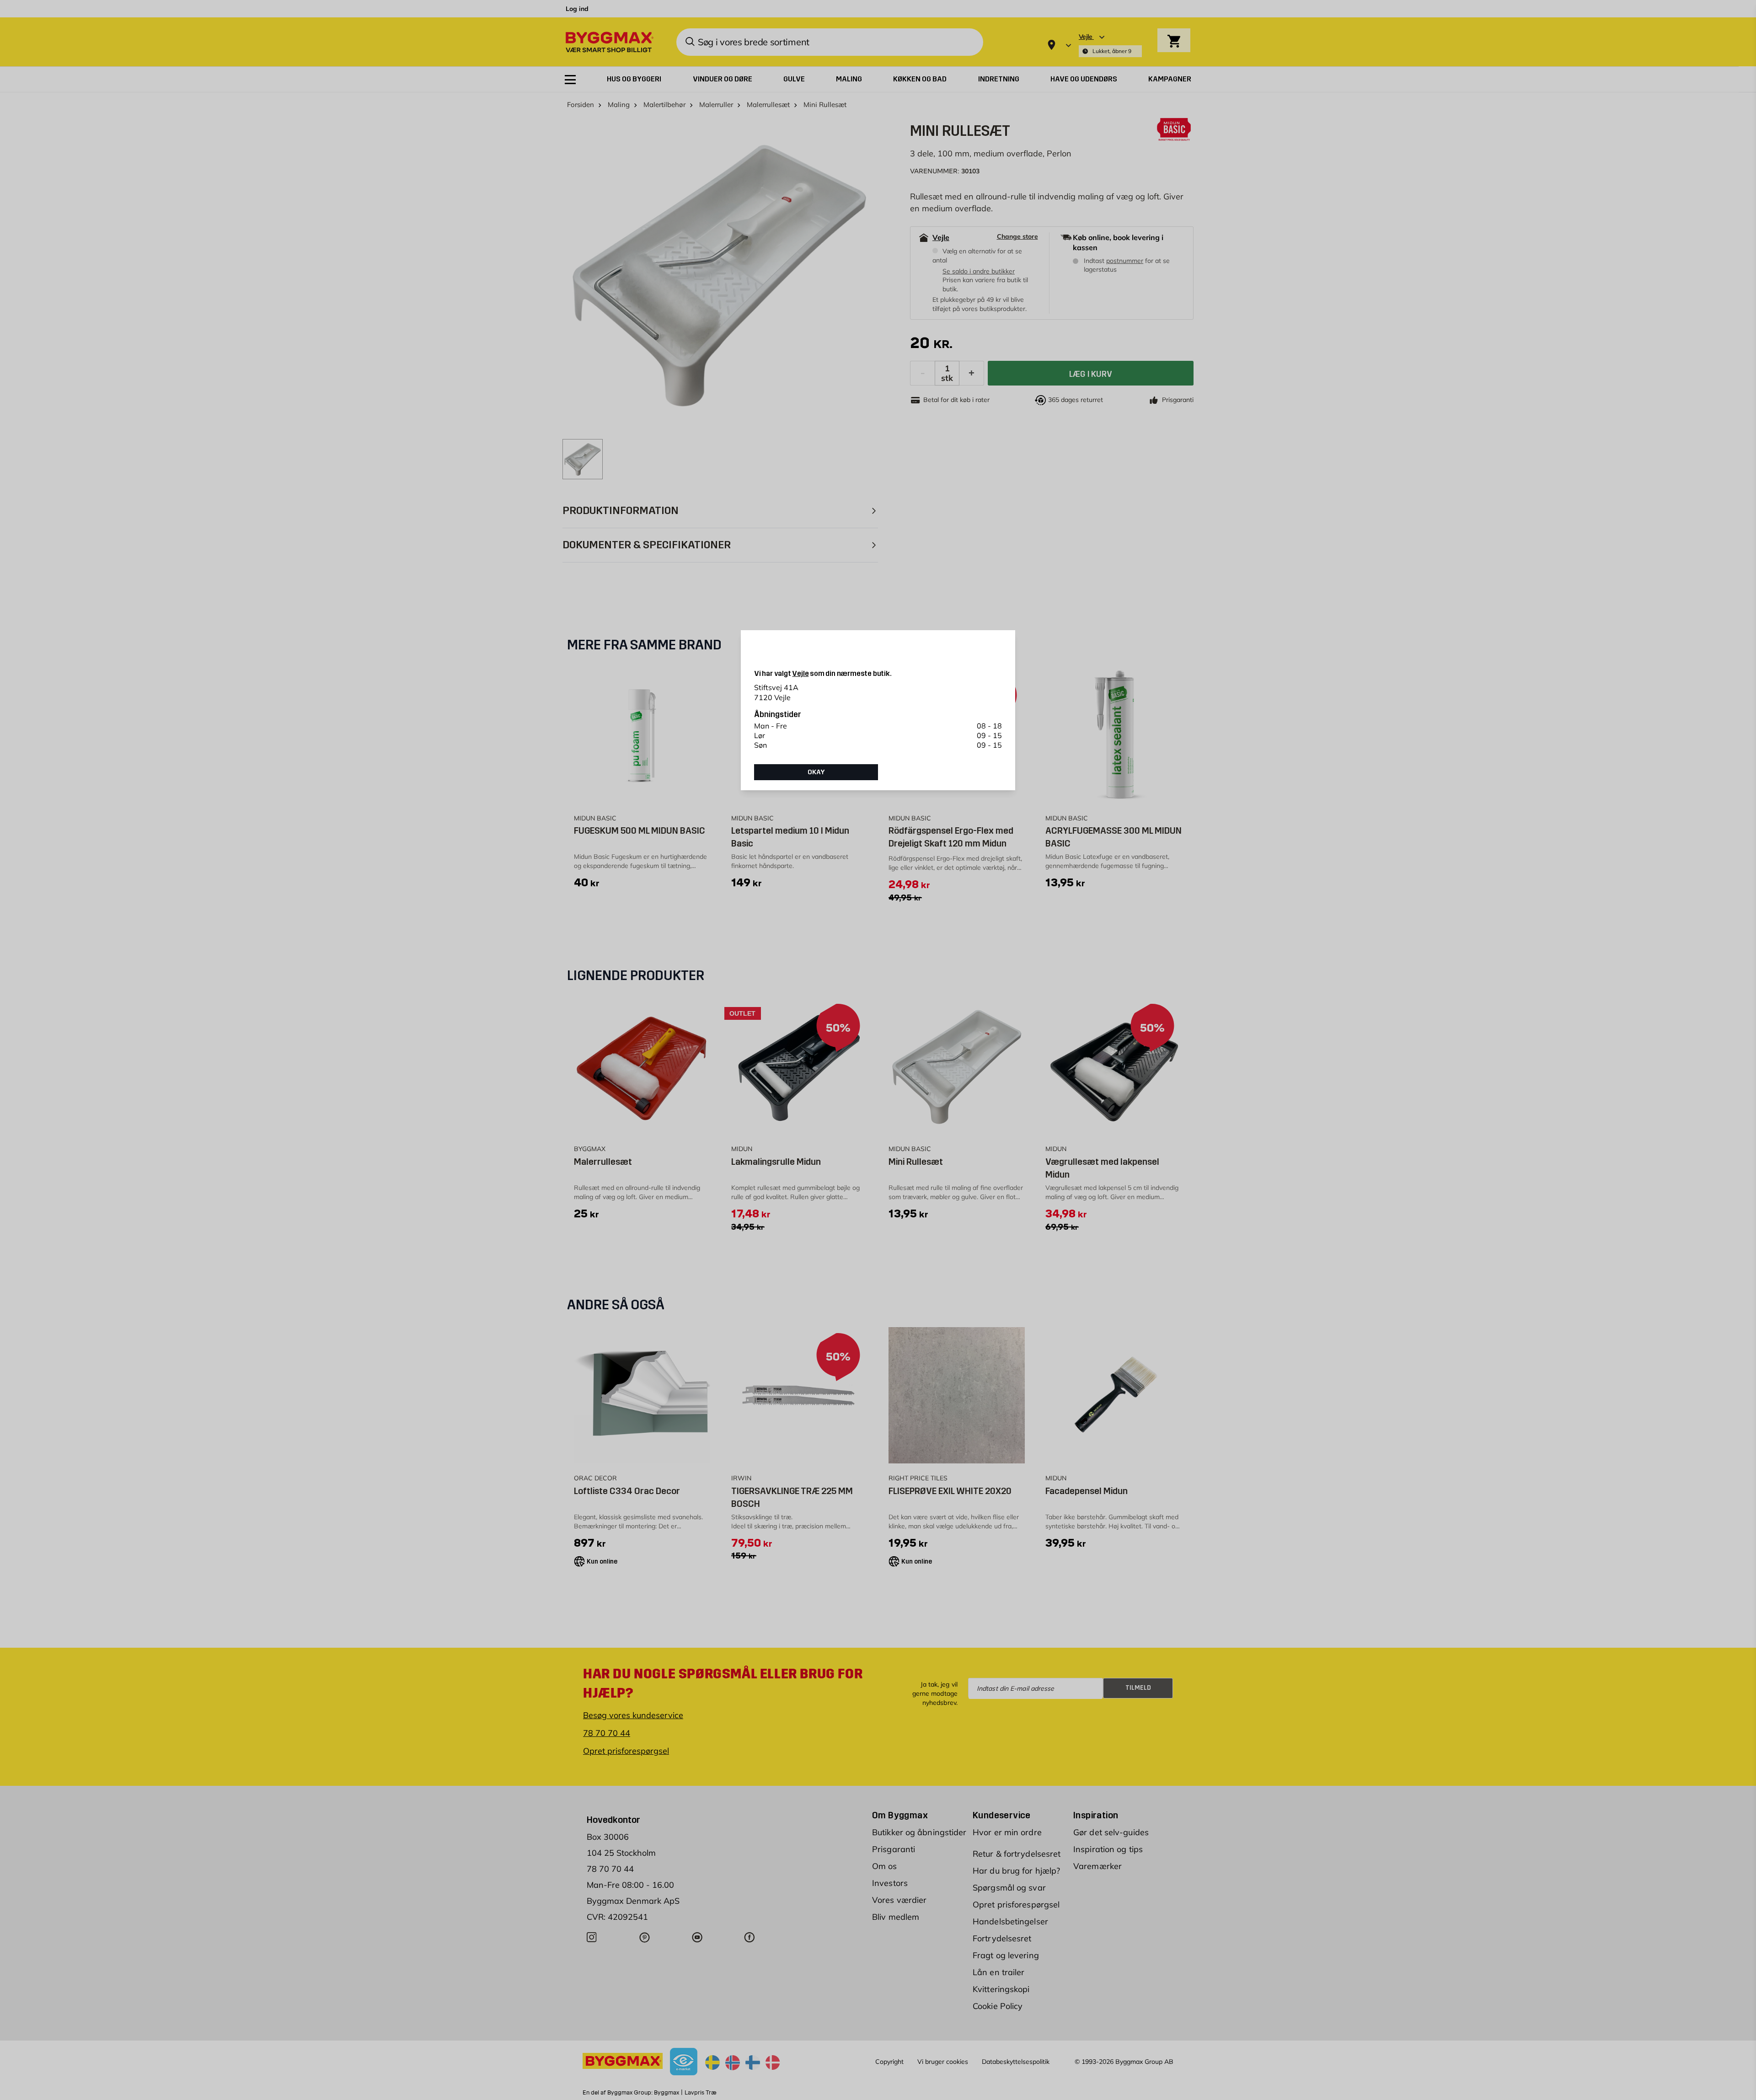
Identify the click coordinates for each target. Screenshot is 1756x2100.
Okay (816, 772)
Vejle (800, 673)
